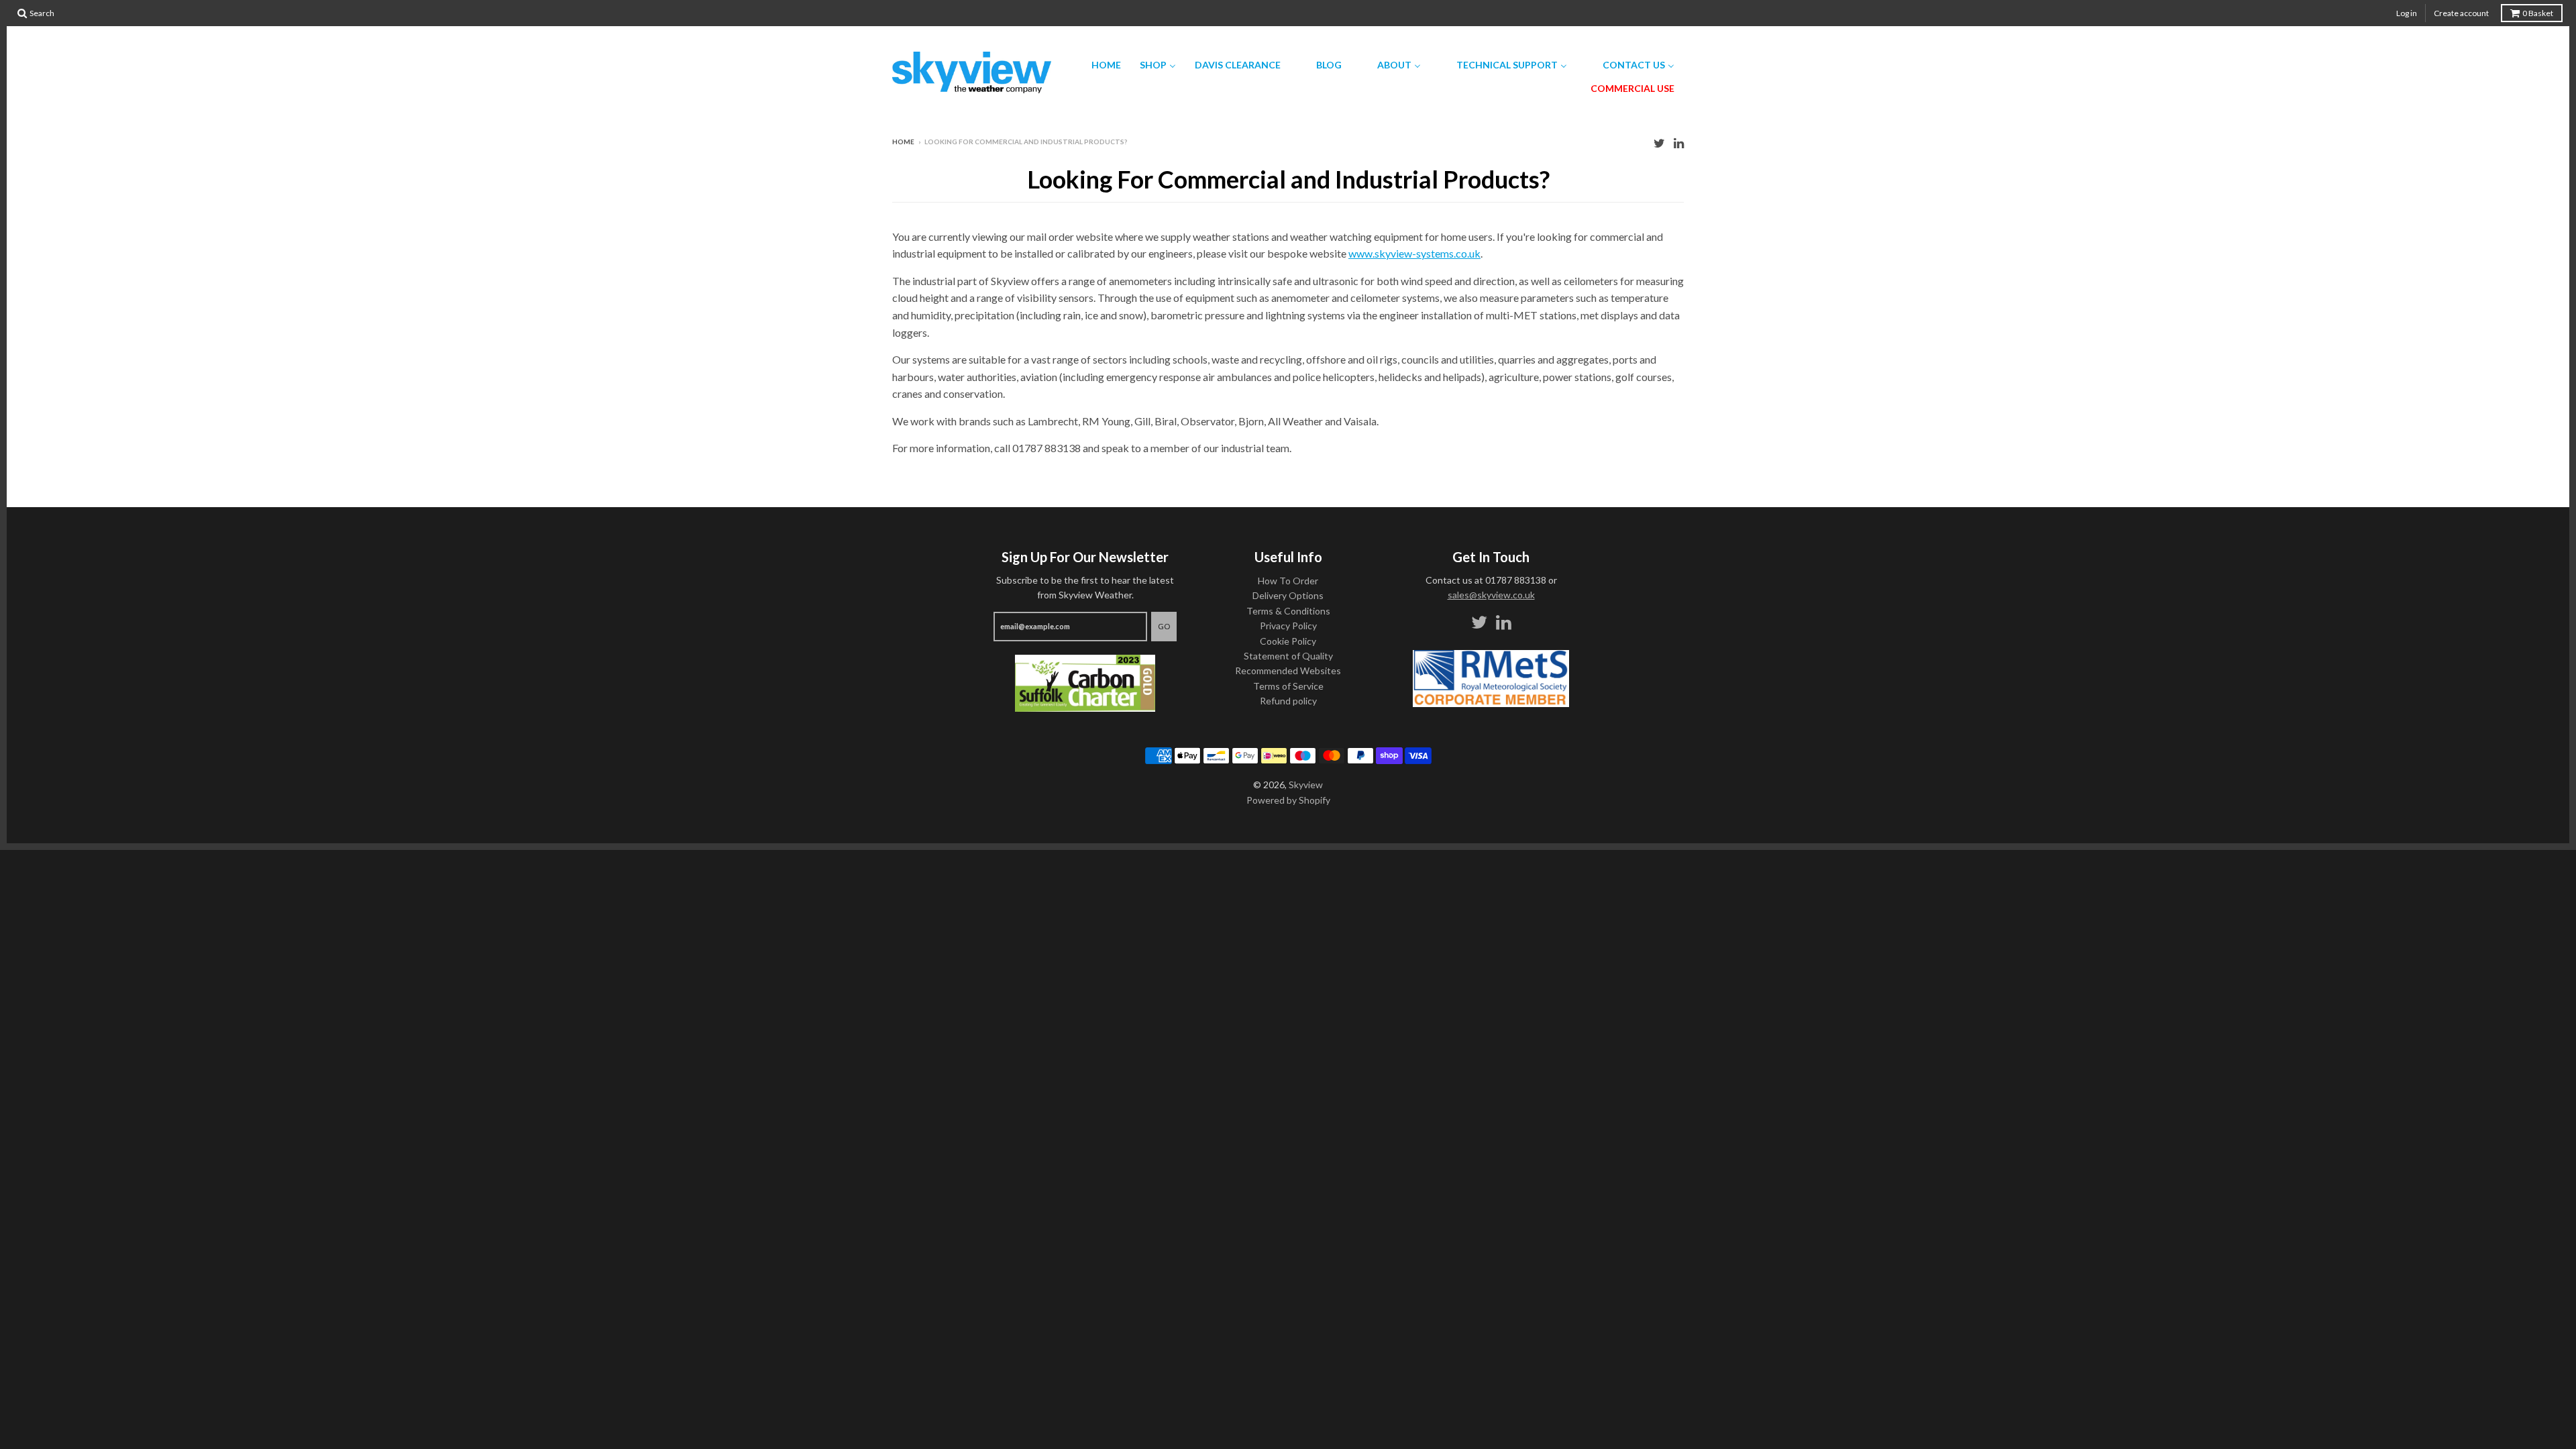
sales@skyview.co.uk (1491, 595)
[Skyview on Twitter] (1659, 143)
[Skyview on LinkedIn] (1679, 143)
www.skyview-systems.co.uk (1414, 253)
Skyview (1306, 785)
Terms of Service (1288, 686)
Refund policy (1288, 701)
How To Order (1288, 581)
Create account (2461, 13)
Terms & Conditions (1288, 611)
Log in (2407, 13)
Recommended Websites (1288, 670)
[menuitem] (1098, 65)
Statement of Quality (1288, 656)
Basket (2538, 13)
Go (1164, 626)
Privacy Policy (1288, 626)
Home (903, 142)
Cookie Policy (1288, 641)
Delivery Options (1288, 595)
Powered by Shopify (1288, 800)
